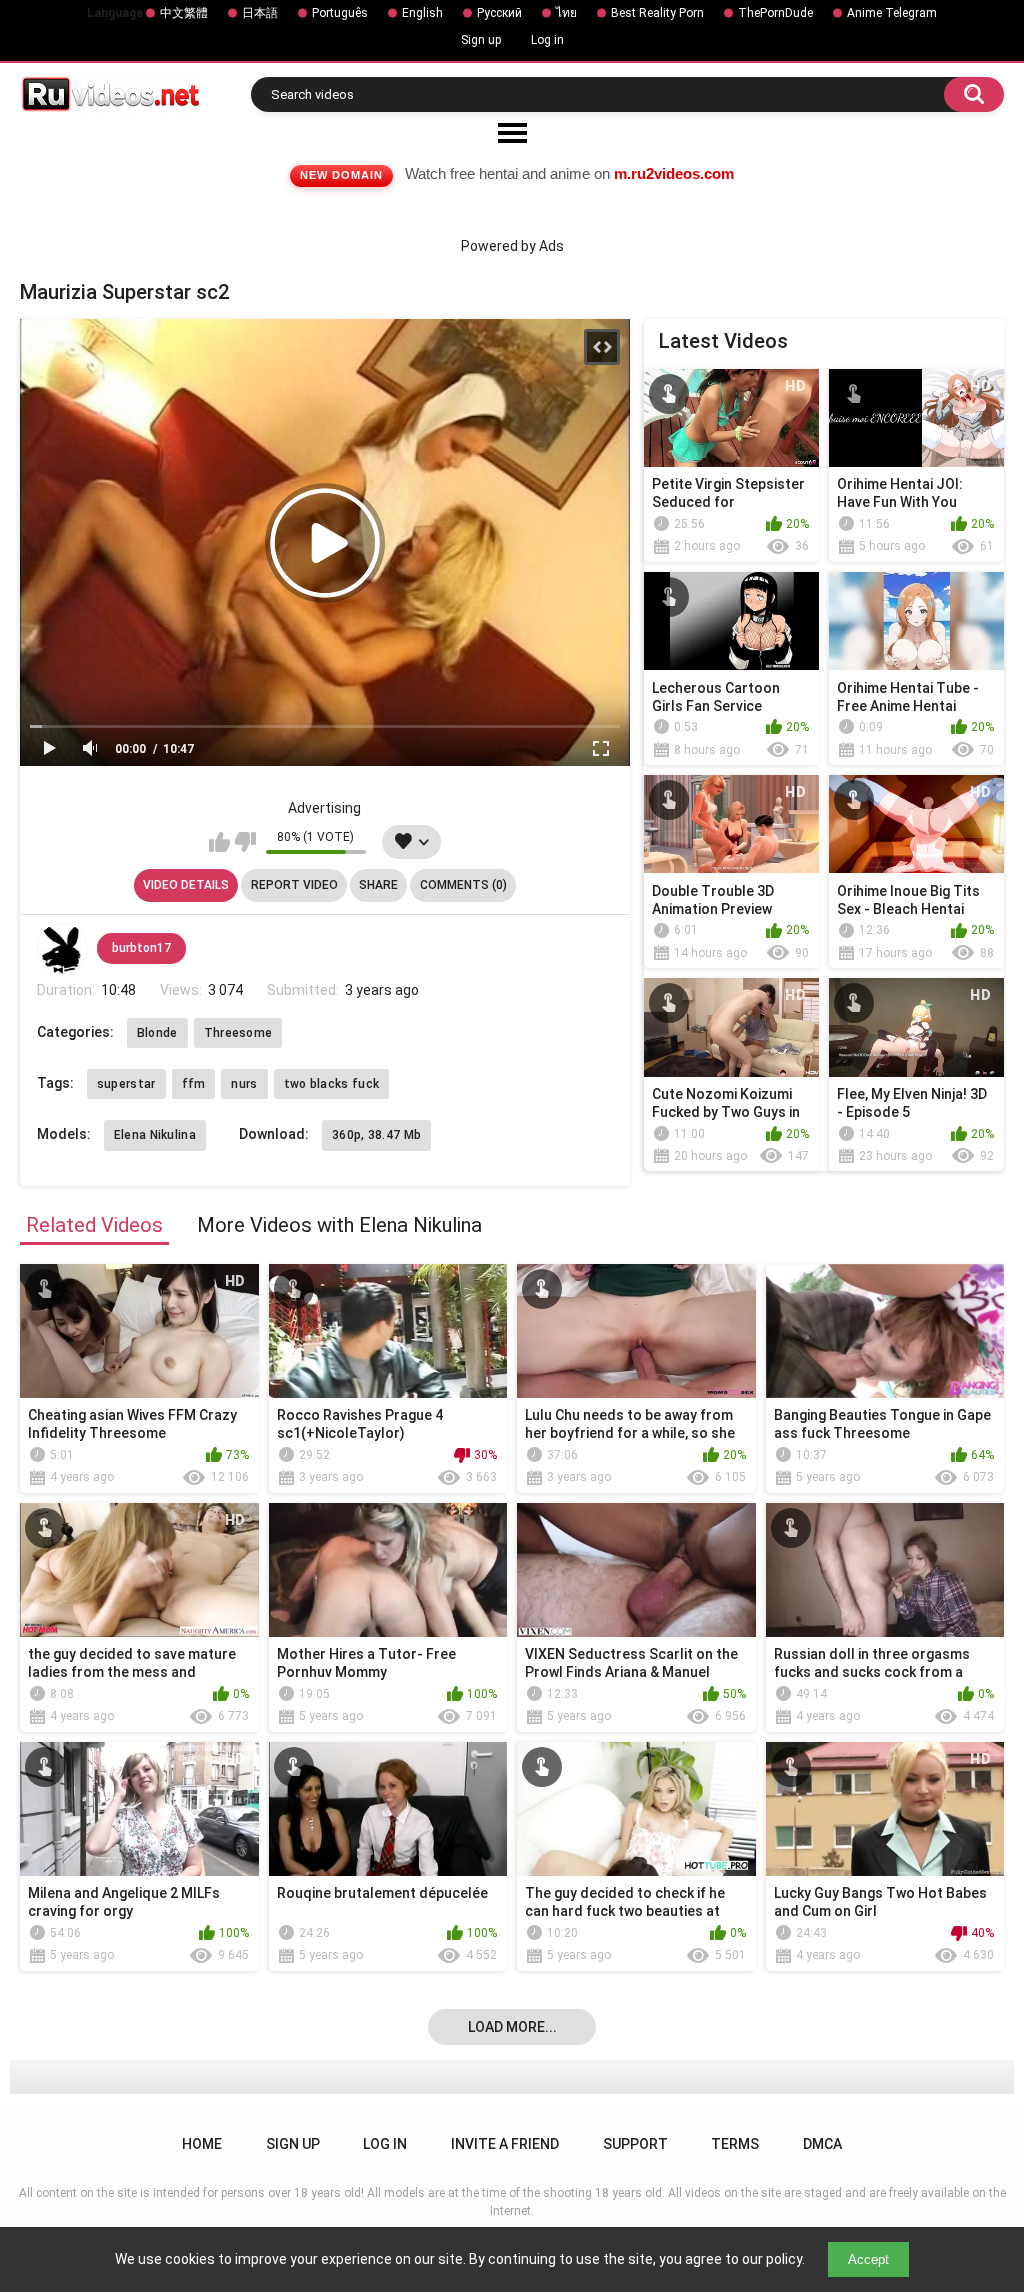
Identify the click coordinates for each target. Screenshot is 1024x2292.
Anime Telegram (892, 13)
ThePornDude (775, 13)
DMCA (822, 2144)
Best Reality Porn (657, 13)
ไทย (566, 13)
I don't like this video (245, 842)
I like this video (219, 842)
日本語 (260, 13)
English (422, 13)
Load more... (512, 2027)
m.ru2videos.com (674, 173)
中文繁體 (184, 13)
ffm (194, 1084)
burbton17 (141, 948)
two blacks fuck (332, 1084)
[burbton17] (62, 948)
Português (340, 13)
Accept (868, 2259)
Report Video (294, 885)
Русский (499, 13)
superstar (126, 1084)
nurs (244, 1084)
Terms (735, 2144)
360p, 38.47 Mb (376, 1135)
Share (378, 885)
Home (202, 2144)
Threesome (238, 1033)
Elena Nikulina (155, 1135)
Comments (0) (463, 885)
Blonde (157, 1033)
